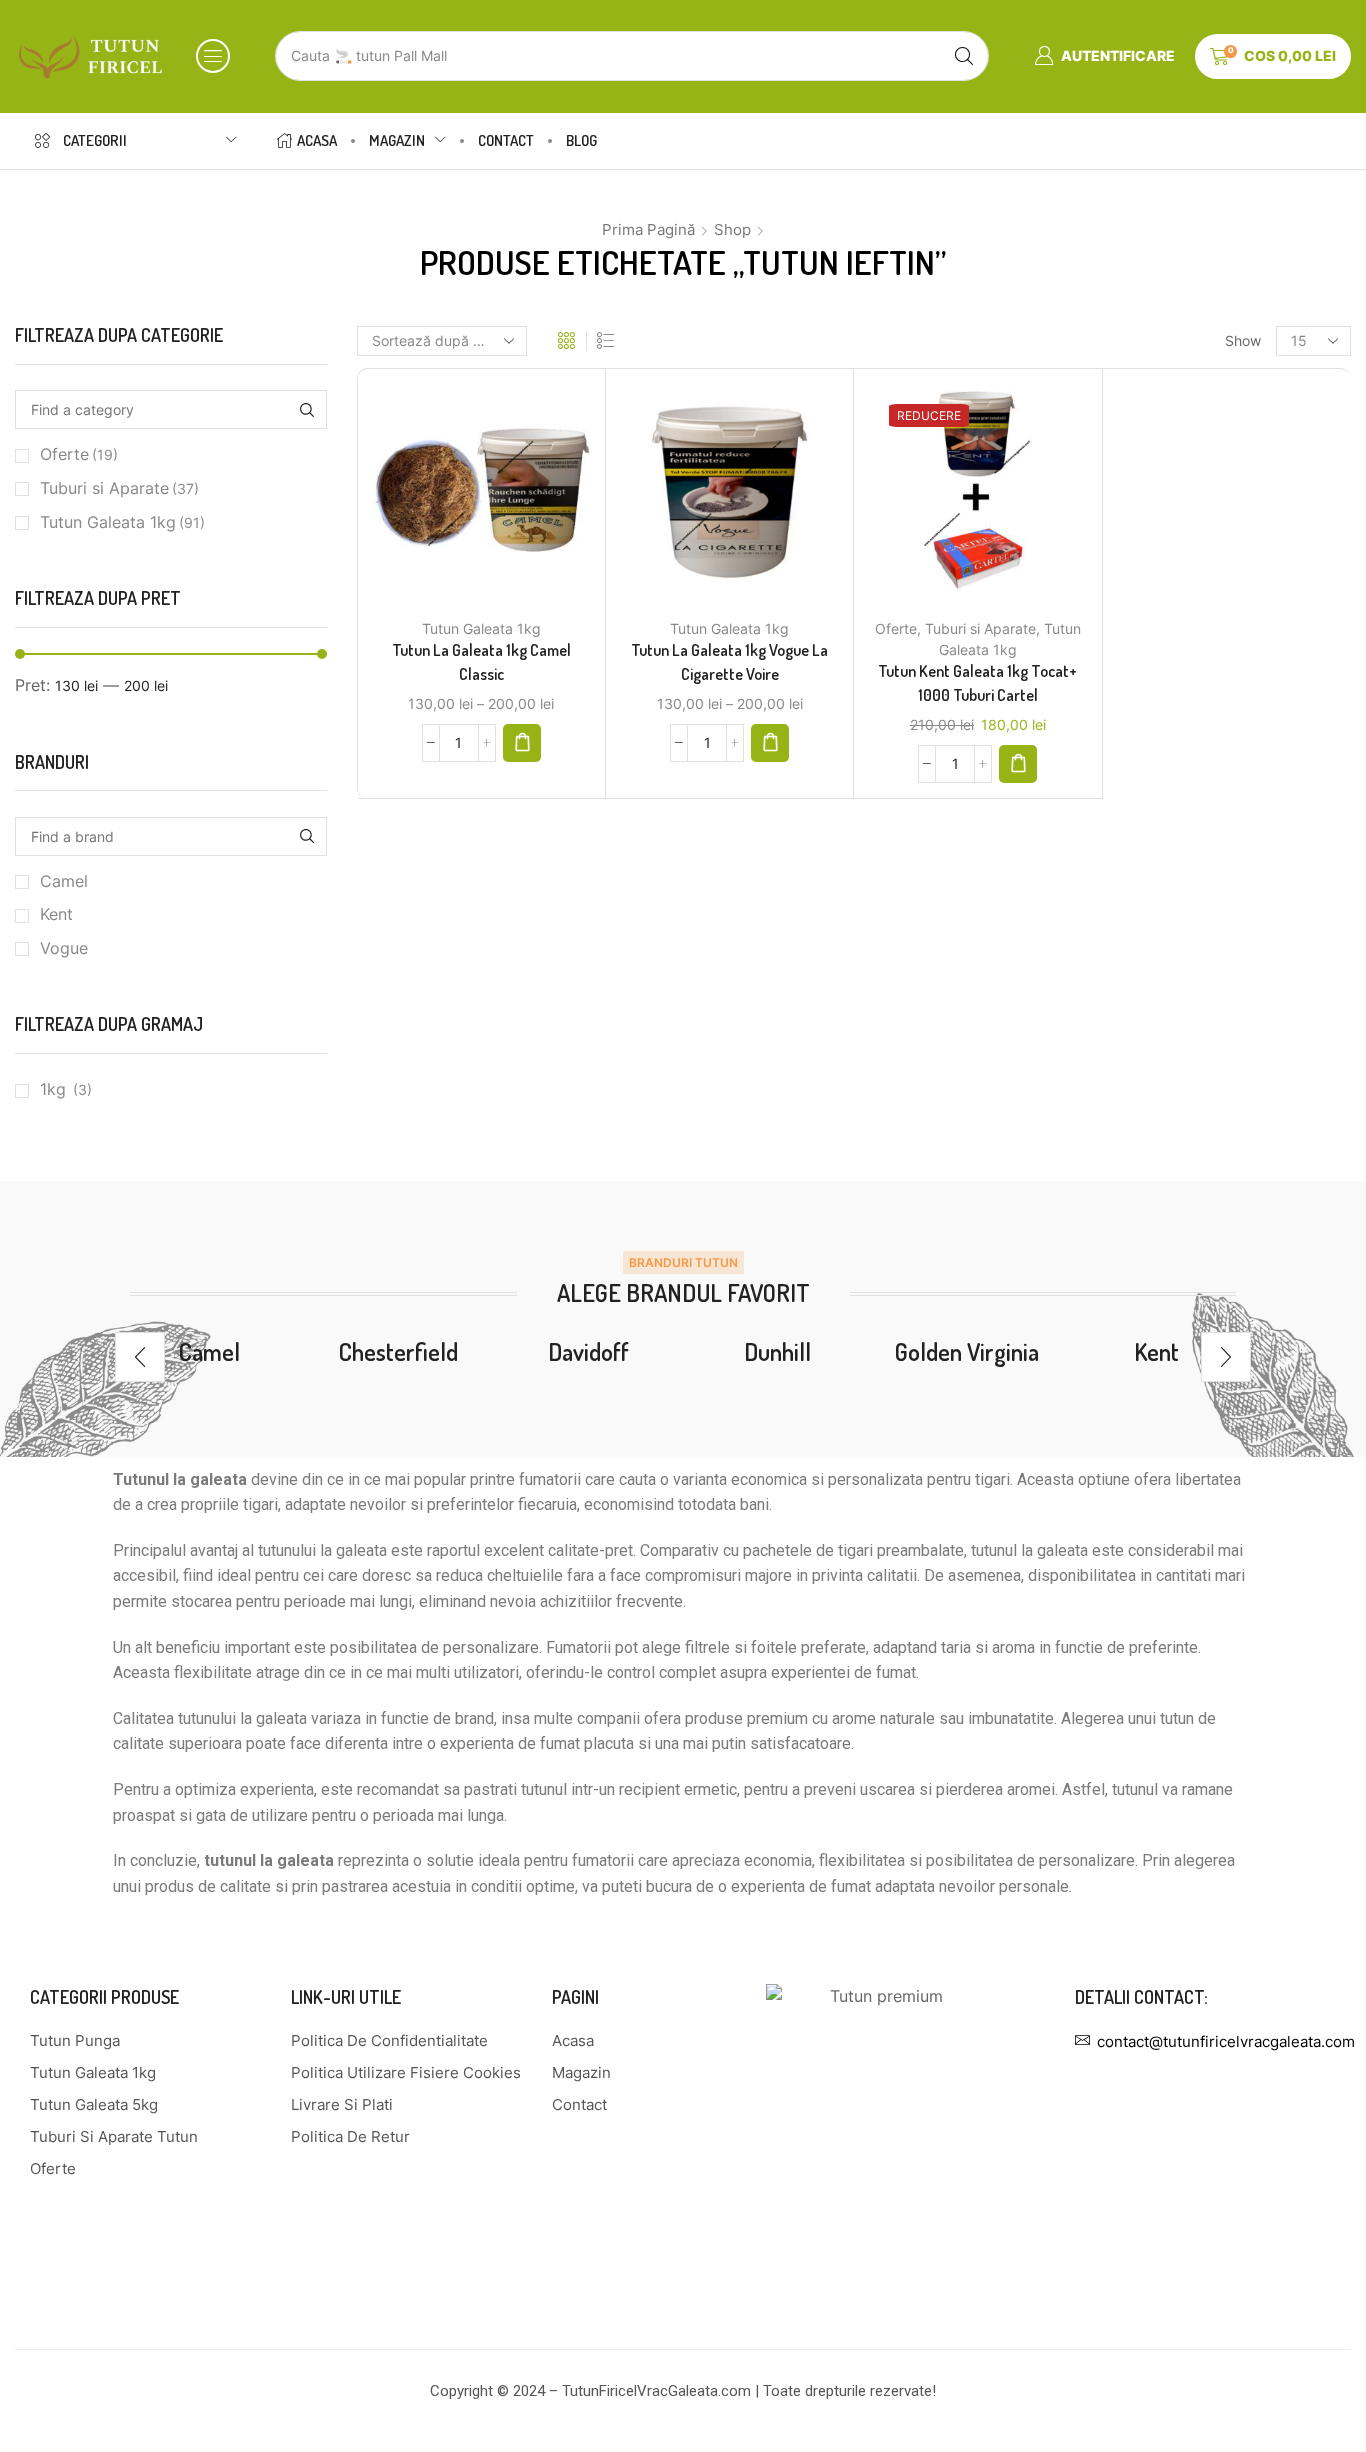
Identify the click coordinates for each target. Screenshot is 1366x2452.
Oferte (896, 628)
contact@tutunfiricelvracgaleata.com (1226, 2041)
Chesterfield (398, 1351)
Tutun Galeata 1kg (481, 628)
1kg (53, 1089)
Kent (56, 914)
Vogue (64, 948)
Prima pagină (648, 229)
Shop (732, 229)
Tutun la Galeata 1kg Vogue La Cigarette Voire (729, 662)
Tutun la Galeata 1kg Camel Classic (481, 662)
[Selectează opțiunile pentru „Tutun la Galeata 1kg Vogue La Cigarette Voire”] (770, 743)
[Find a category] (307, 409)
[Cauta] (964, 56)
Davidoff (588, 1351)
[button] (213, 56)
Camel (64, 881)
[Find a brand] (307, 836)
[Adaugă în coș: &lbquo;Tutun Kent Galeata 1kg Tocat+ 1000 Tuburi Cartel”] (1018, 764)
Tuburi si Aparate (980, 628)
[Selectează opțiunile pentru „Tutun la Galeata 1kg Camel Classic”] (522, 743)
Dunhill (777, 1351)
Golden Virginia (967, 1351)
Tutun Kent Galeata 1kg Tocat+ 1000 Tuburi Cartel (977, 683)
